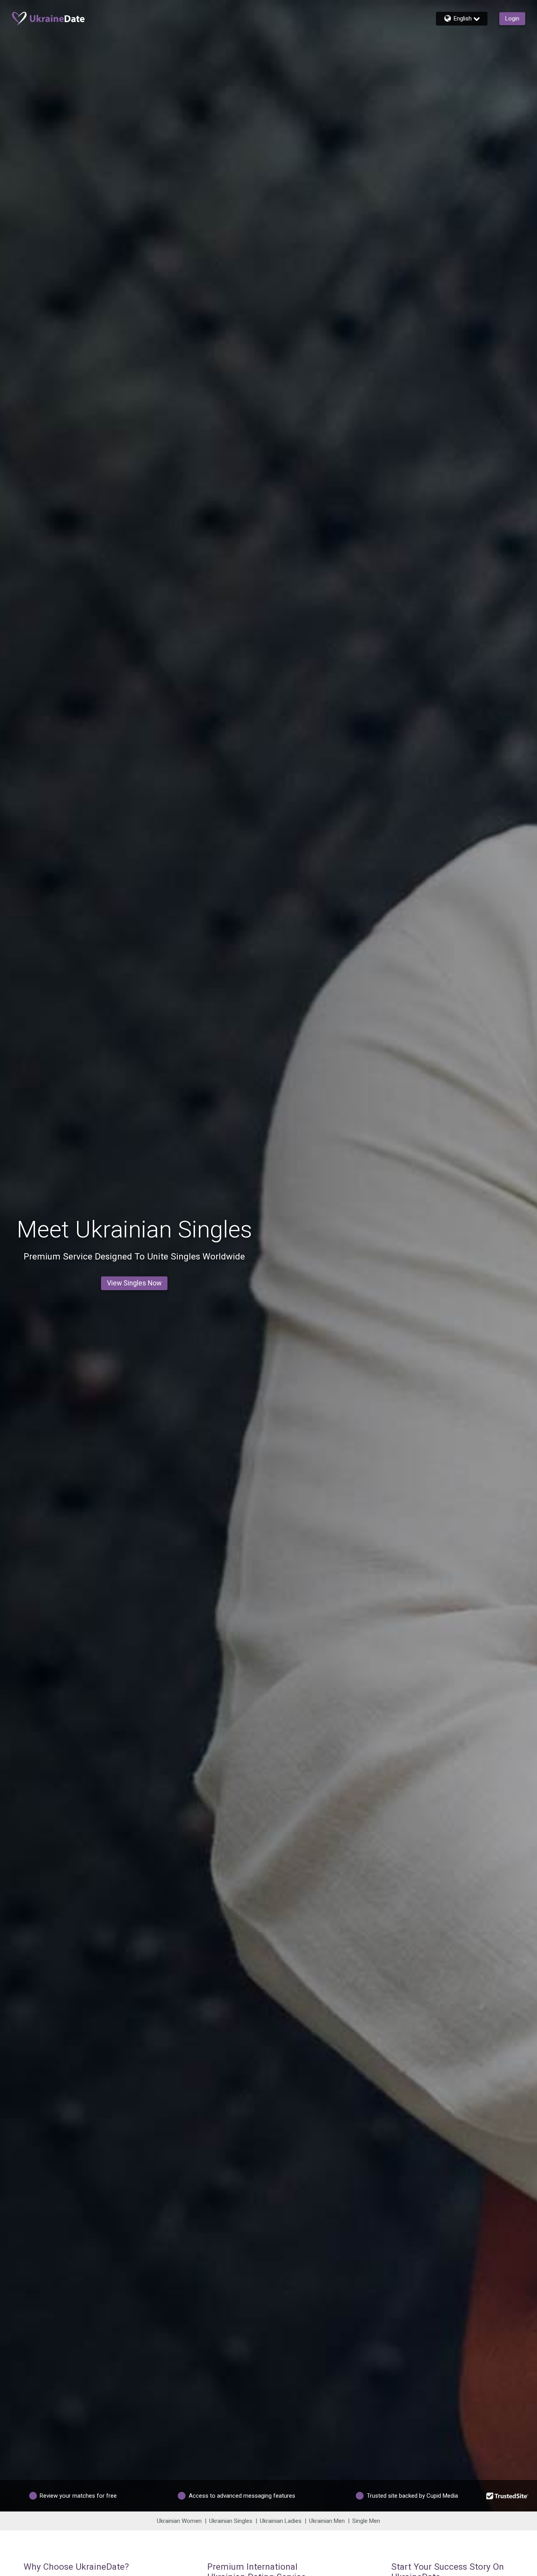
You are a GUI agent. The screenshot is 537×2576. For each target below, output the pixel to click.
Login (512, 18)
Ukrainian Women (179, 2521)
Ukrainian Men (327, 2521)
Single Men (366, 2521)
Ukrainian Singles (231, 2521)
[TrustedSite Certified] (508, 2496)
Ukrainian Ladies (281, 2521)
